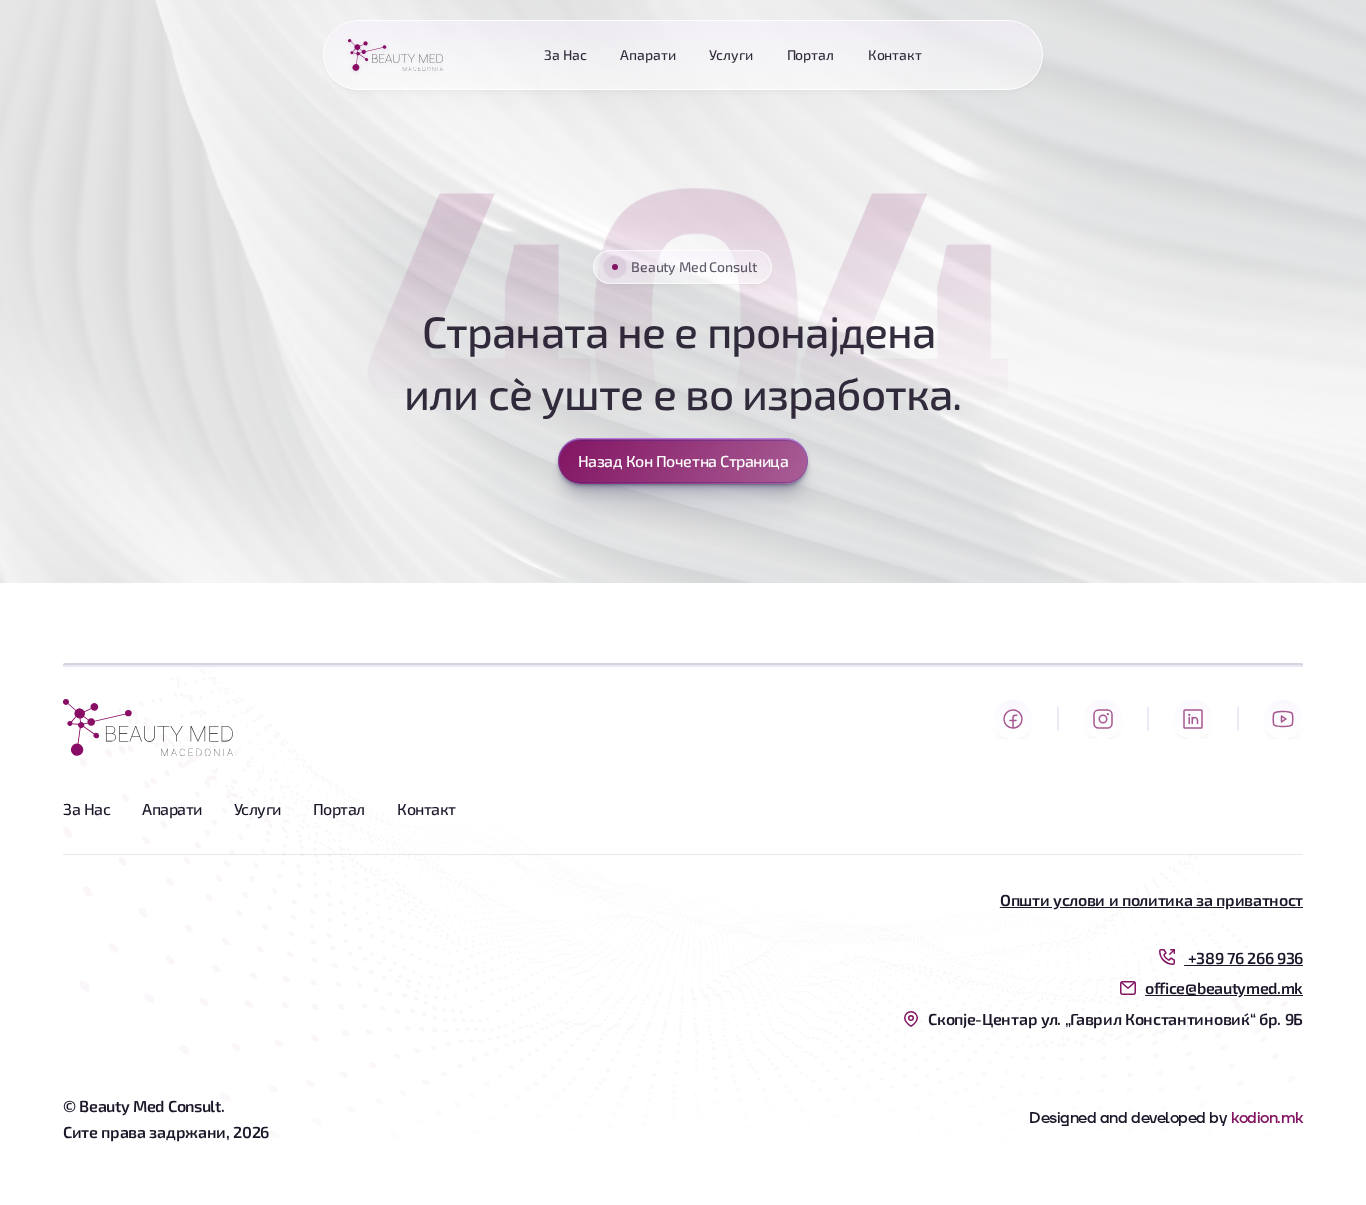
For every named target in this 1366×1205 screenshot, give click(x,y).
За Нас (86, 808)
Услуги (257, 808)
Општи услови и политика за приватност (1151, 899)
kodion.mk (1267, 1118)
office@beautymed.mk (1224, 987)
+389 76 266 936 (1243, 957)
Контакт (426, 808)
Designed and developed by (1127, 1118)
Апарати (172, 808)
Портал (339, 808)
